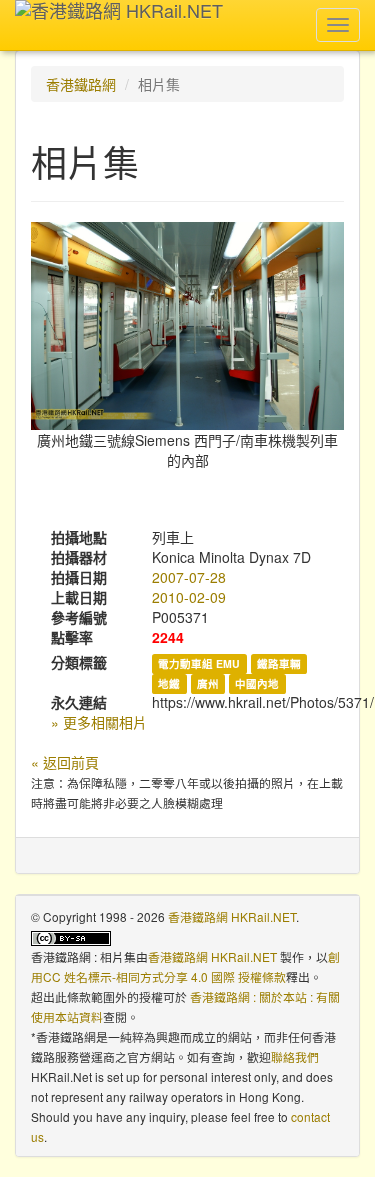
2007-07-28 (189, 577)
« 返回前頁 (65, 762)
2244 (168, 637)
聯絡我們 (295, 1056)
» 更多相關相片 (99, 722)
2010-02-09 (189, 597)
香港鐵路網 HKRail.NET (232, 916)
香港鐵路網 (81, 84)
